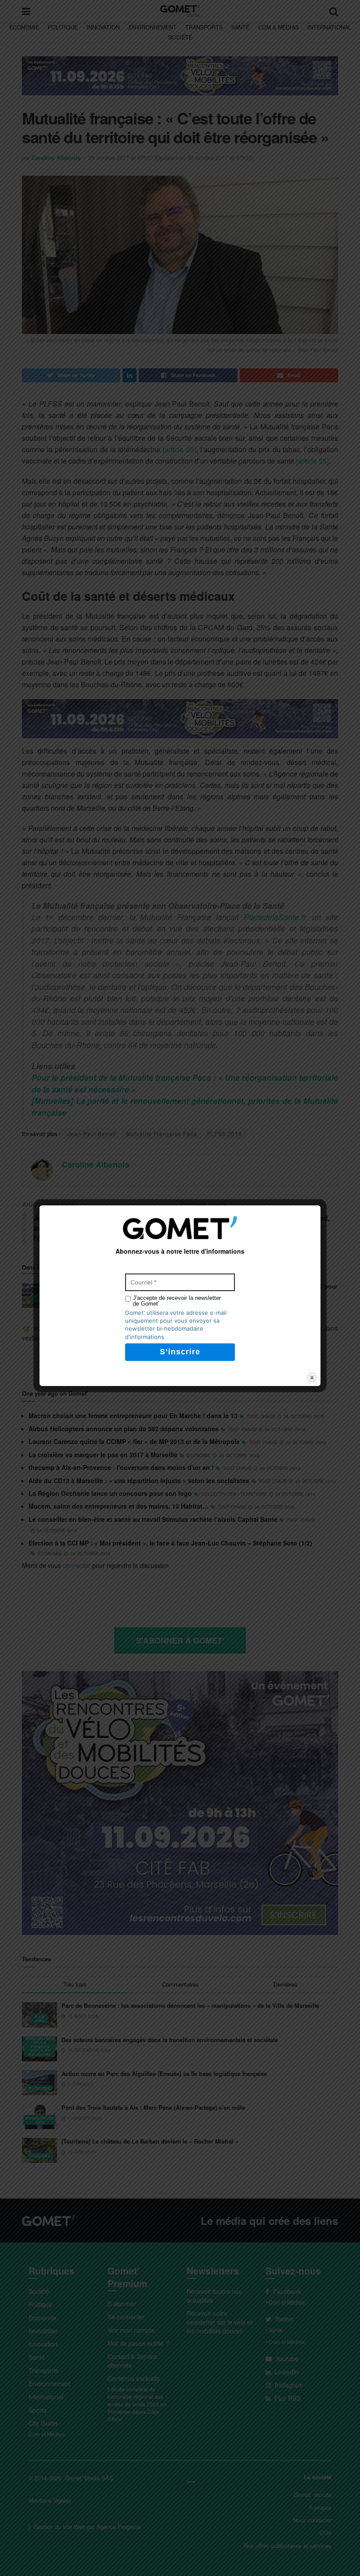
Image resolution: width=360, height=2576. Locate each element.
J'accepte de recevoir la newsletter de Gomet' (177, 1301)
